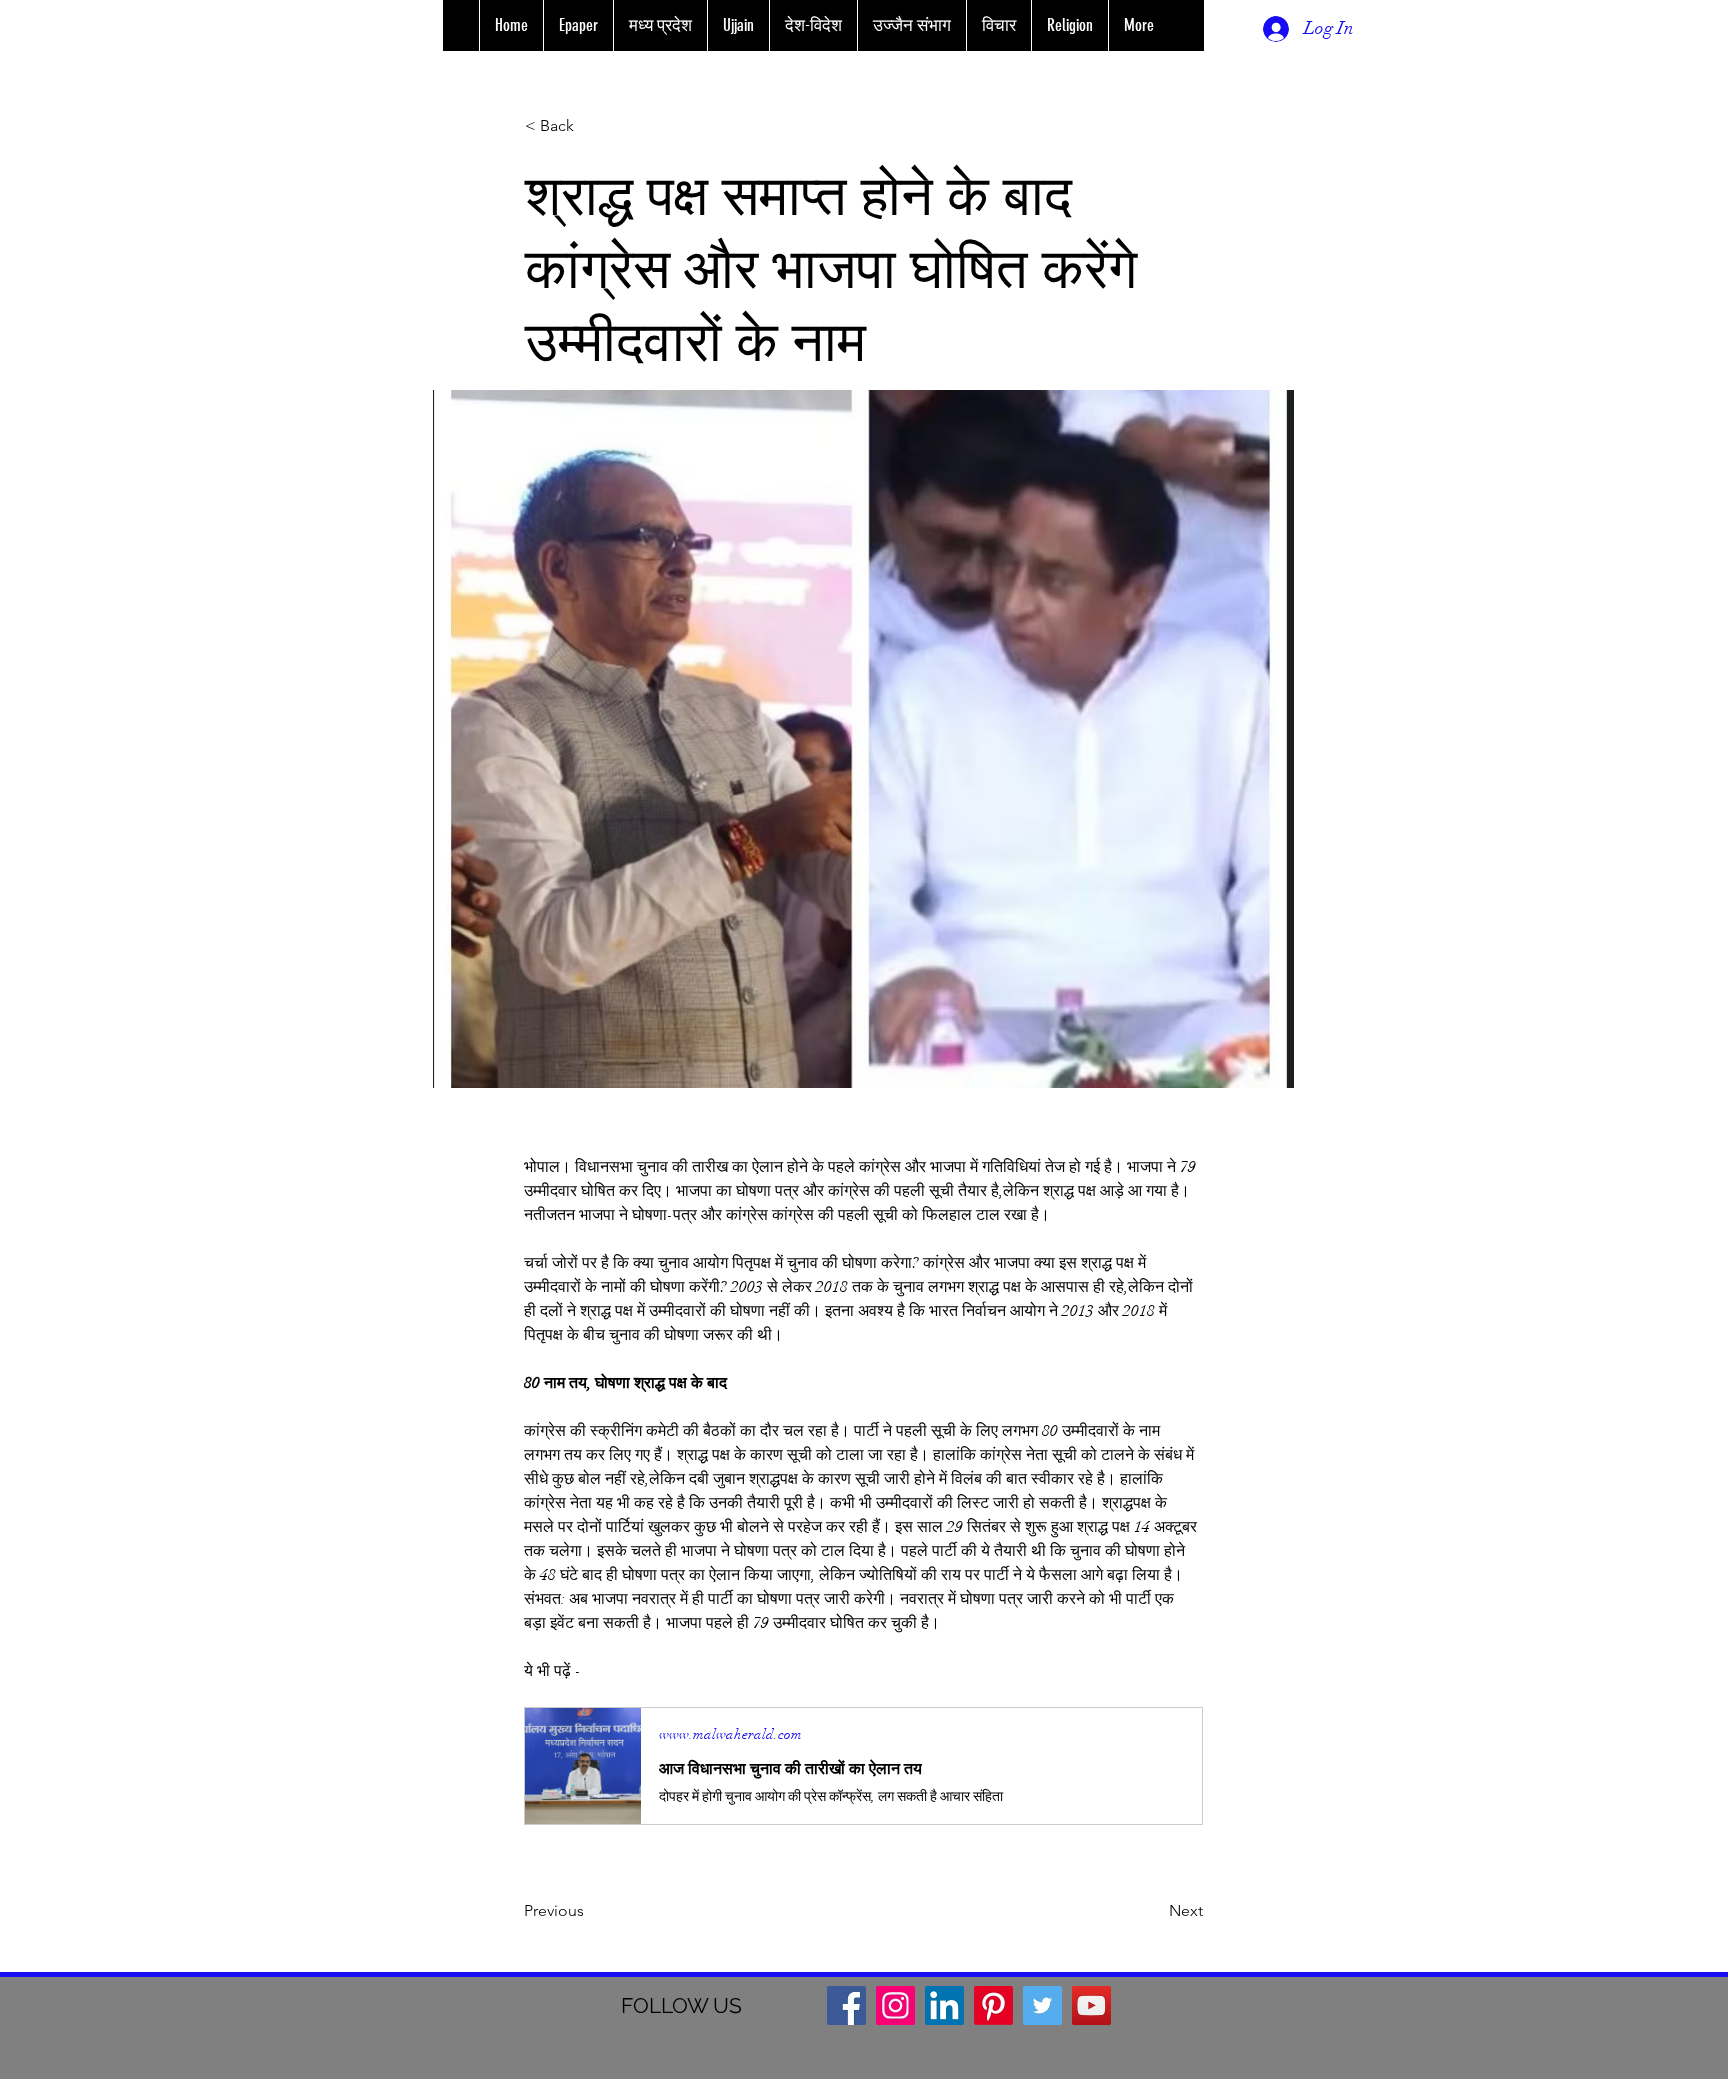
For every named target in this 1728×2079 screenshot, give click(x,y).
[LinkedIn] (944, 2005)
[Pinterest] (993, 2005)
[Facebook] (846, 2005)
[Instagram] (895, 2005)
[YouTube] (1091, 2005)
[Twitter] (1042, 2005)
